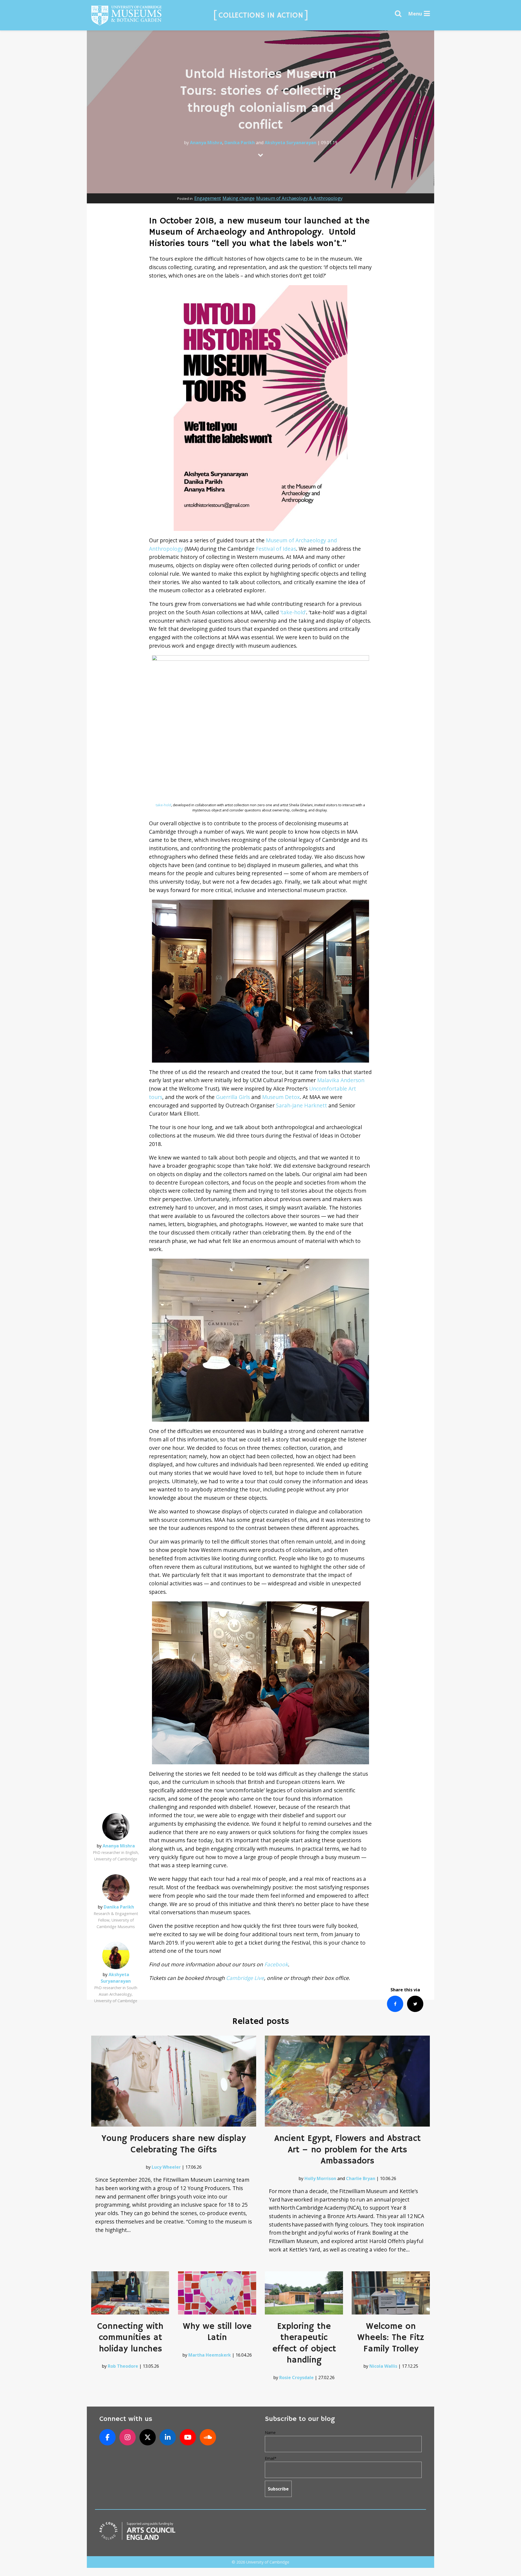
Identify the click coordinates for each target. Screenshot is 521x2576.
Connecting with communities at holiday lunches (130, 2338)
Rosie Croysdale (296, 2377)
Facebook (276, 1964)
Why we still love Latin (217, 2332)
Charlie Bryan (361, 2178)
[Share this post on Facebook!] (395, 2004)
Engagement (208, 198)
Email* (271, 2458)
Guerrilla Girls (233, 1097)
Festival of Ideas (276, 549)
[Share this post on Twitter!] (415, 2004)
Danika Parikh (240, 143)
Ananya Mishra (206, 143)
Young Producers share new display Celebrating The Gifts (174, 2144)
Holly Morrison (320, 2178)
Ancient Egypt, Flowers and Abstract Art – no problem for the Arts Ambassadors (347, 2150)
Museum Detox (281, 1097)
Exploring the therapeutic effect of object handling (304, 2343)
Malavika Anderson (341, 1080)
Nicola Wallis (383, 2366)
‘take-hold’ (293, 612)
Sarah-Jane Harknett (301, 1105)
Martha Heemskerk (210, 2355)
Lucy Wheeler (166, 2167)
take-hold (163, 805)
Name (270, 2432)
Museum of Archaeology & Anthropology (299, 198)
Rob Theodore (123, 2366)
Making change (239, 198)
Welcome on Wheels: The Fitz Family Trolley (391, 2338)
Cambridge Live (245, 1978)
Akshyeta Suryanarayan (290, 143)
